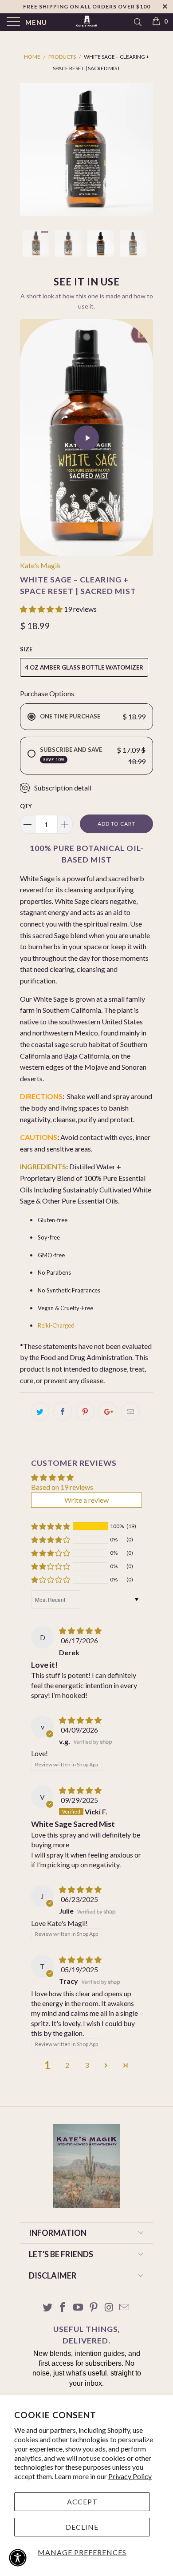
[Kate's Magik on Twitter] (47, 2308)
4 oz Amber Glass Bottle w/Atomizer (84, 667)
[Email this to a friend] (130, 1411)
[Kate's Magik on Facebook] (63, 2308)
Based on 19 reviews (62, 1487)
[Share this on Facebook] (63, 1411)
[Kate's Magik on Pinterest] (94, 2308)
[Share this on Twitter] (40, 1411)
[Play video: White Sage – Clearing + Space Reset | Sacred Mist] (86, 438)
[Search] (137, 22)
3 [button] (87, 2065)
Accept (82, 2502)
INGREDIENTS (43, 1166)
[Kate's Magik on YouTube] (79, 2308)
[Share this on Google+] (108, 1411)
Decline (82, 2527)
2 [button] (67, 2065)
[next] (145, 149)
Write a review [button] (86, 1500)
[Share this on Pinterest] (85, 1411)
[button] (41, 609)
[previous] (28, 149)
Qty (26, 806)
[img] (80, 1631)
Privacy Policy (130, 2476)
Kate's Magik (40, 565)
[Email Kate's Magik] (125, 2308)
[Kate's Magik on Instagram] (109, 2308)
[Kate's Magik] (87, 22)
